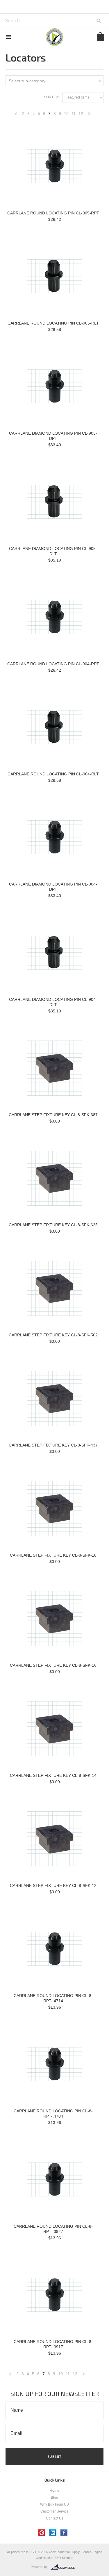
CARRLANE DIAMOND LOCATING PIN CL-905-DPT (53, 436)
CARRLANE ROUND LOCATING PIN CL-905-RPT (53, 213)
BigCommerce (64, 2567)
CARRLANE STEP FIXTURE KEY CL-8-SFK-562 (53, 1335)
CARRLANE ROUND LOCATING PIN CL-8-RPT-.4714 (53, 1998)
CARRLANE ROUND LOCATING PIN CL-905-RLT (53, 323)
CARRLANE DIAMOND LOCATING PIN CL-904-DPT (53, 887)
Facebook (64, 2533)
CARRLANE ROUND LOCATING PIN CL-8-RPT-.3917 (53, 2344)
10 (66, 114)
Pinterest (42, 2533)
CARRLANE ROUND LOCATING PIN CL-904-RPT (53, 664)
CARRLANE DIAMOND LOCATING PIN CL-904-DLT (53, 1002)
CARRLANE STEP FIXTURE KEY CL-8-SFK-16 (53, 1665)
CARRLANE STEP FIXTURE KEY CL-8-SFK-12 (53, 1885)
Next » (90, 115)
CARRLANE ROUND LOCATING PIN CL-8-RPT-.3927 (53, 2229)
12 (81, 114)
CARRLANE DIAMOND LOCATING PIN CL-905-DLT (53, 551)
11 (74, 114)
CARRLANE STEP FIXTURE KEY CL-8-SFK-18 (53, 1555)
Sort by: (52, 97)
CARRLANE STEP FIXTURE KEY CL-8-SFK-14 (53, 1775)
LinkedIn (53, 2533)
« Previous (16, 115)
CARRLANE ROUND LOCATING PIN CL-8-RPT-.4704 (53, 2114)
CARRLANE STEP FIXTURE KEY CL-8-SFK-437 (53, 1445)
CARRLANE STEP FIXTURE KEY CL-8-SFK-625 (53, 1225)
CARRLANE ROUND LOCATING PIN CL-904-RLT (53, 774)
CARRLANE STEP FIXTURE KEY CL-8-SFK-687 (53, 1115)
